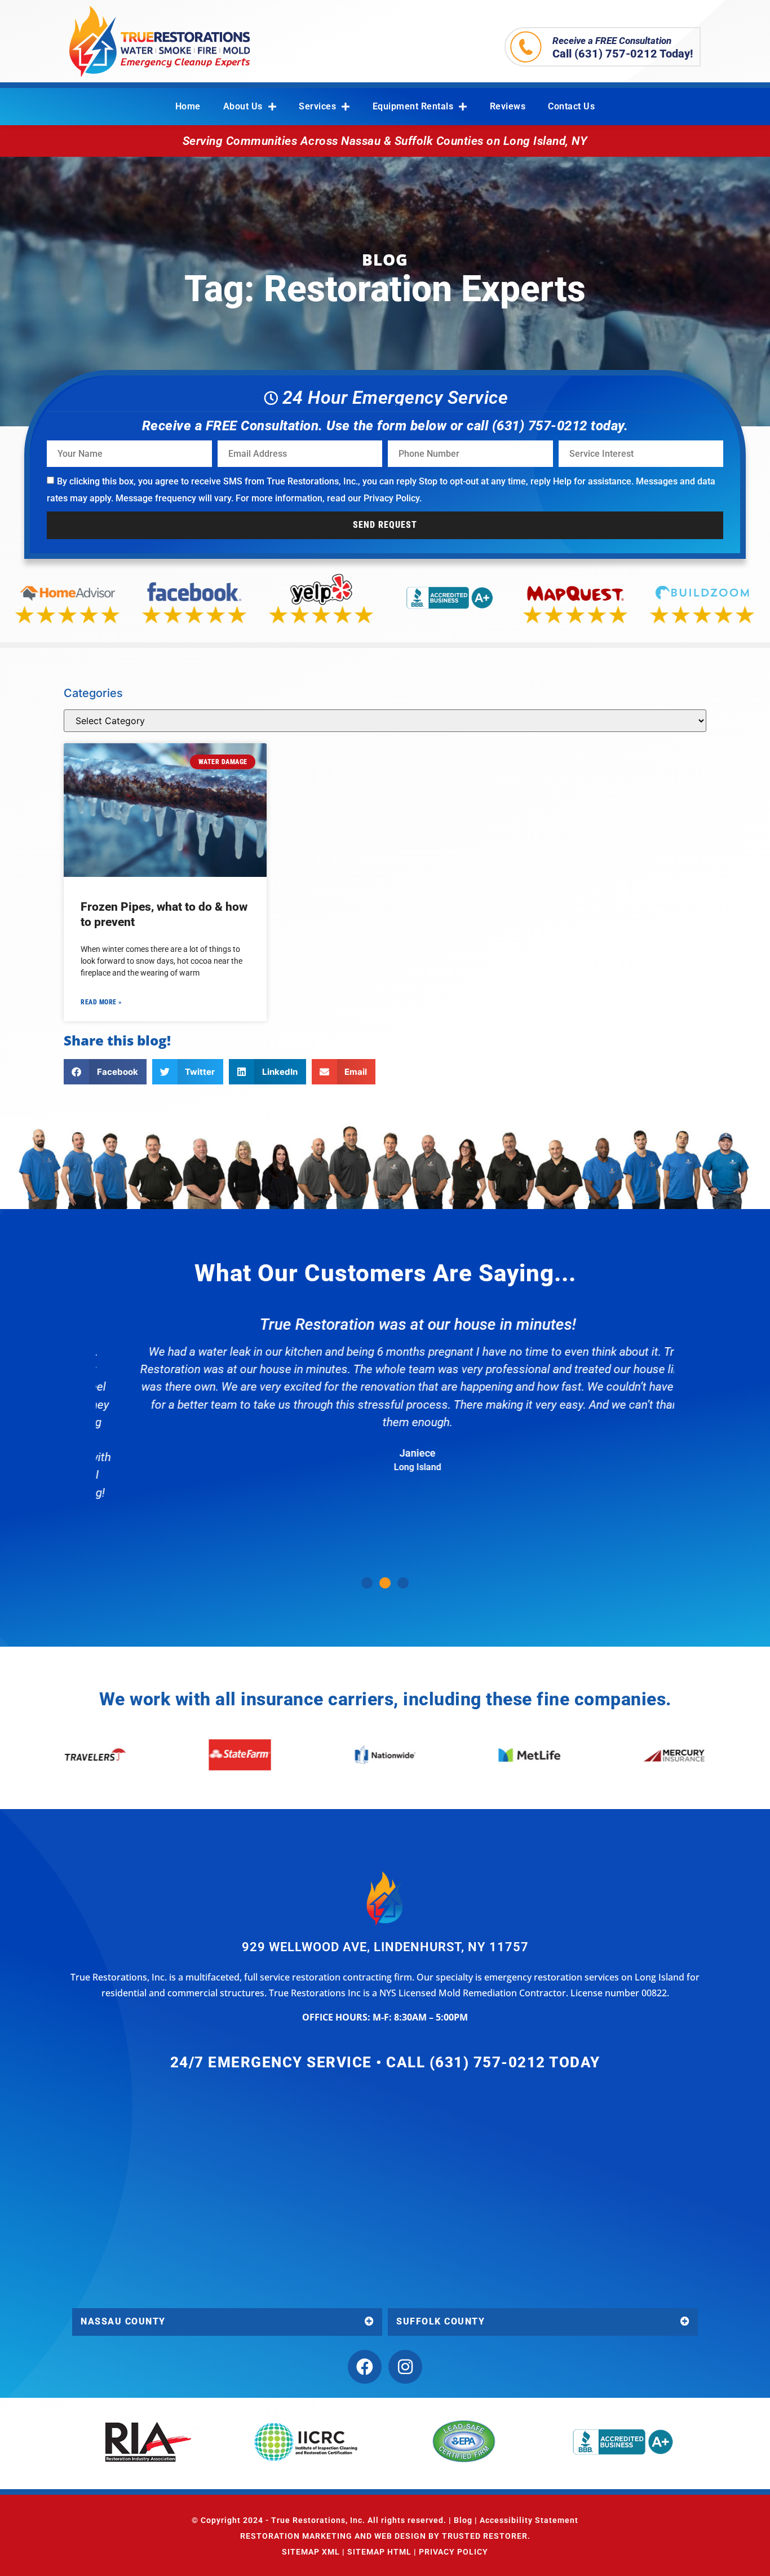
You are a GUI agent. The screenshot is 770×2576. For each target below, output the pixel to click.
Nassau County (123, 2321)
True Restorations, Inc (317, 2520)
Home (188, 106)
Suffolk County (441, 2321)
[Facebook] (365, 2367)
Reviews (508, 106)
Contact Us (571, 106)
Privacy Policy (391, 498)
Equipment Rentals (413, 106)
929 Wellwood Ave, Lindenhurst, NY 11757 (385, 1947)
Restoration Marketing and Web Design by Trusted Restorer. (385, 2536)
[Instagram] (405, 2367)
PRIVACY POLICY (453, 2552)
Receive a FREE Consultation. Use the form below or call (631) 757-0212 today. (385, 426)
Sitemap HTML (379, 2552)
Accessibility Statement (529, 2520)
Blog (463, 2520)
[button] (105, 1072)
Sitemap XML (311, 2552)
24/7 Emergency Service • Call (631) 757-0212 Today (385, 2062)
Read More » (101, 1002)
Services (317, 106)
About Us (243, 106)
